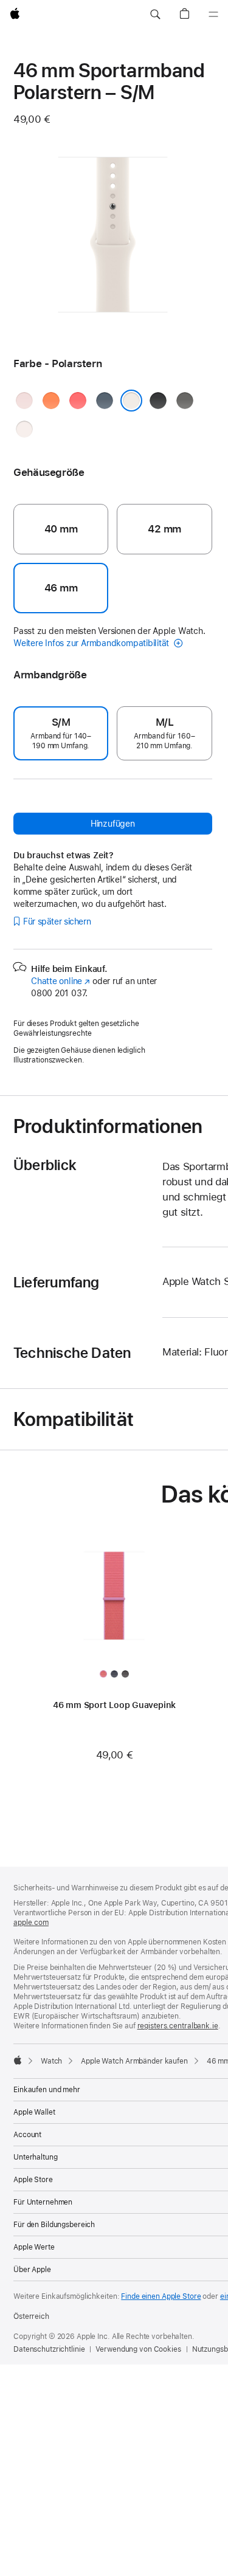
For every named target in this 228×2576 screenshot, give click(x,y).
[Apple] (18, 2060)
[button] (155, 15)
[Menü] (213, 15)
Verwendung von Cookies (138, 2349)
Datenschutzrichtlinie (49, 2349)
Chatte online (60, 981)
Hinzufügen (113, 824)
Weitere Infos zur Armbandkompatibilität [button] (92, 643)
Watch (51, 2061)
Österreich (31, 2316)
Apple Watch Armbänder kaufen (134, 2061)
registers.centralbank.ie (178, 2026)
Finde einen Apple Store (161, 2296)
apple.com (31, 1923)
